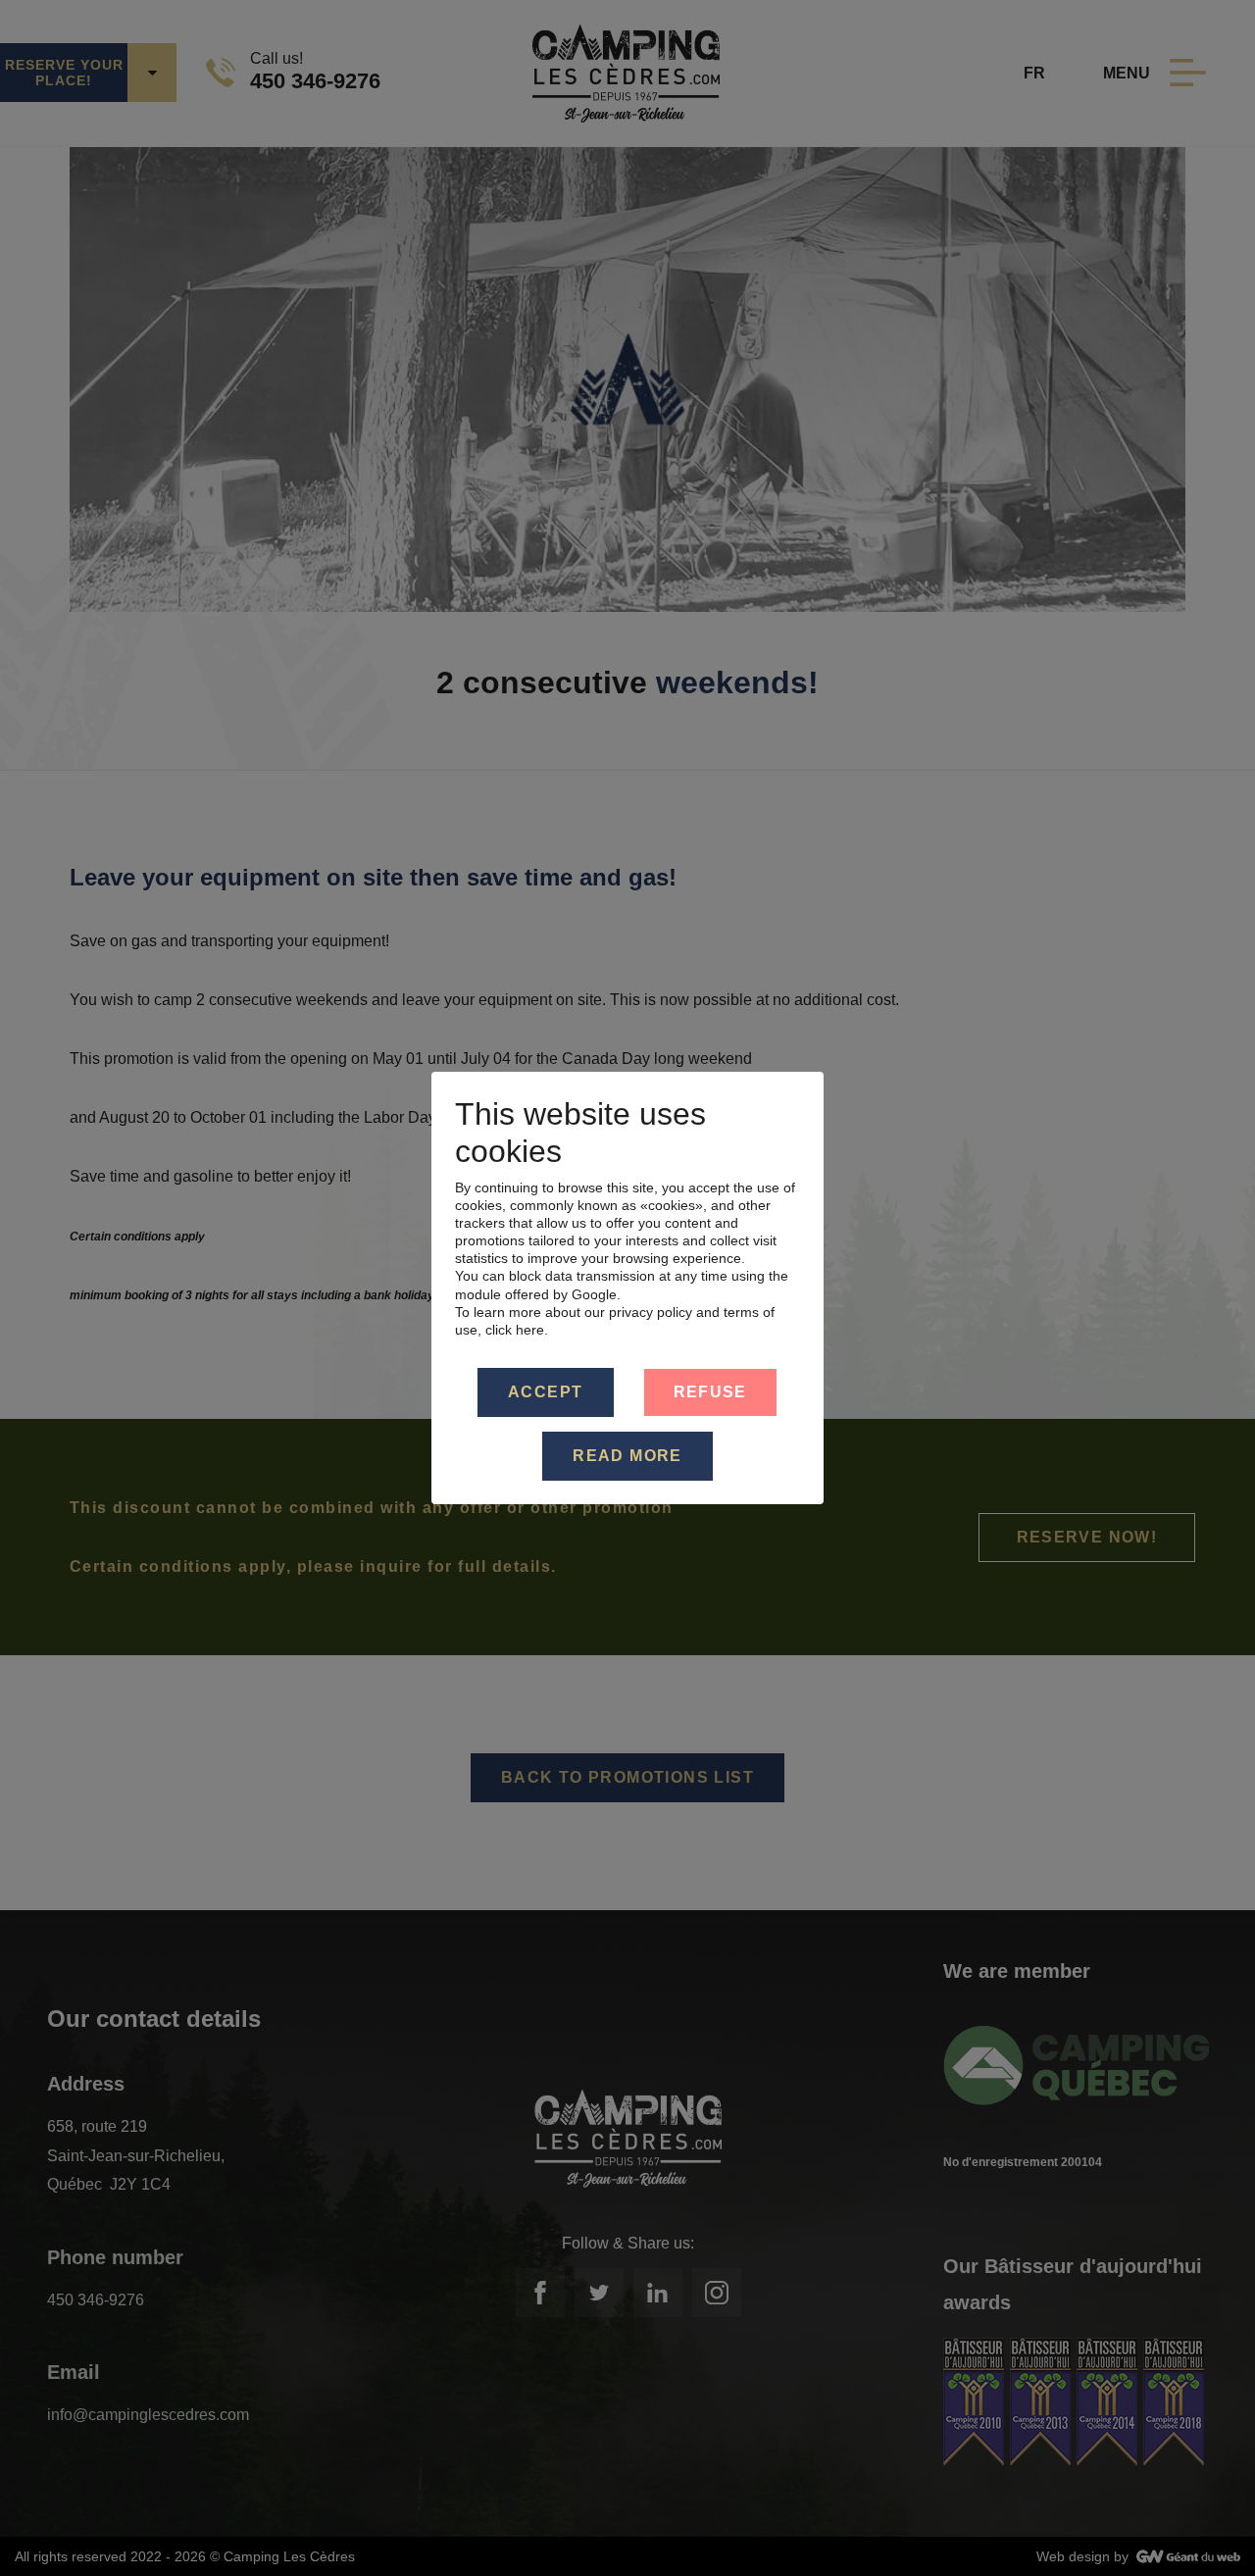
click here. (517, 1330)
